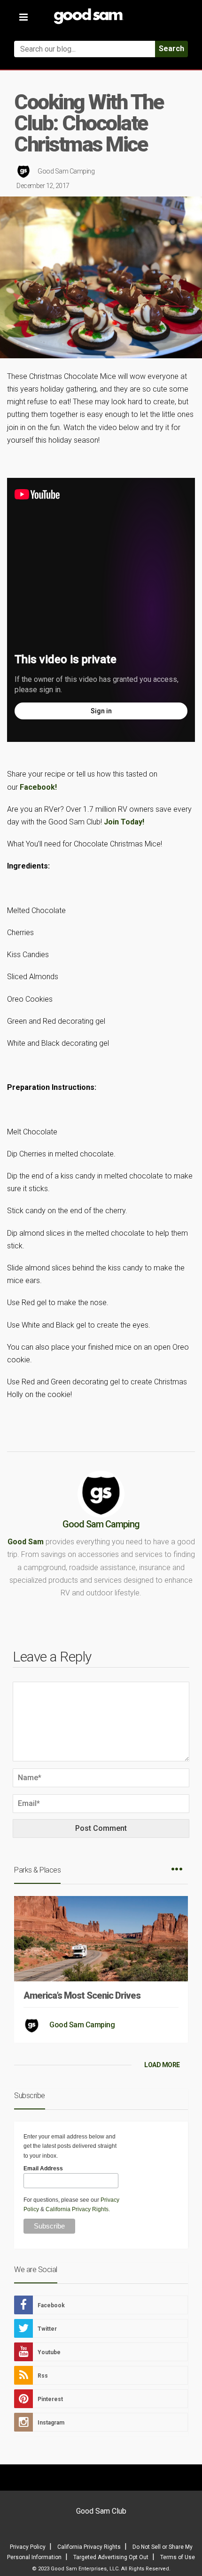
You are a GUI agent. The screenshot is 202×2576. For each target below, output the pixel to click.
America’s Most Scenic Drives (82, 1995)
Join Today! (124, 822)
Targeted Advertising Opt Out (111, 2557)
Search (171, 49)
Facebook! (38, 787)
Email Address (43, 2168)
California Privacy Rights (77, 2209)
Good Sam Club (101, 2511)
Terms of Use (178, 2557)
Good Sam (26, 1542)
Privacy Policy (28, 2547)
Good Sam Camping (66, 171)
